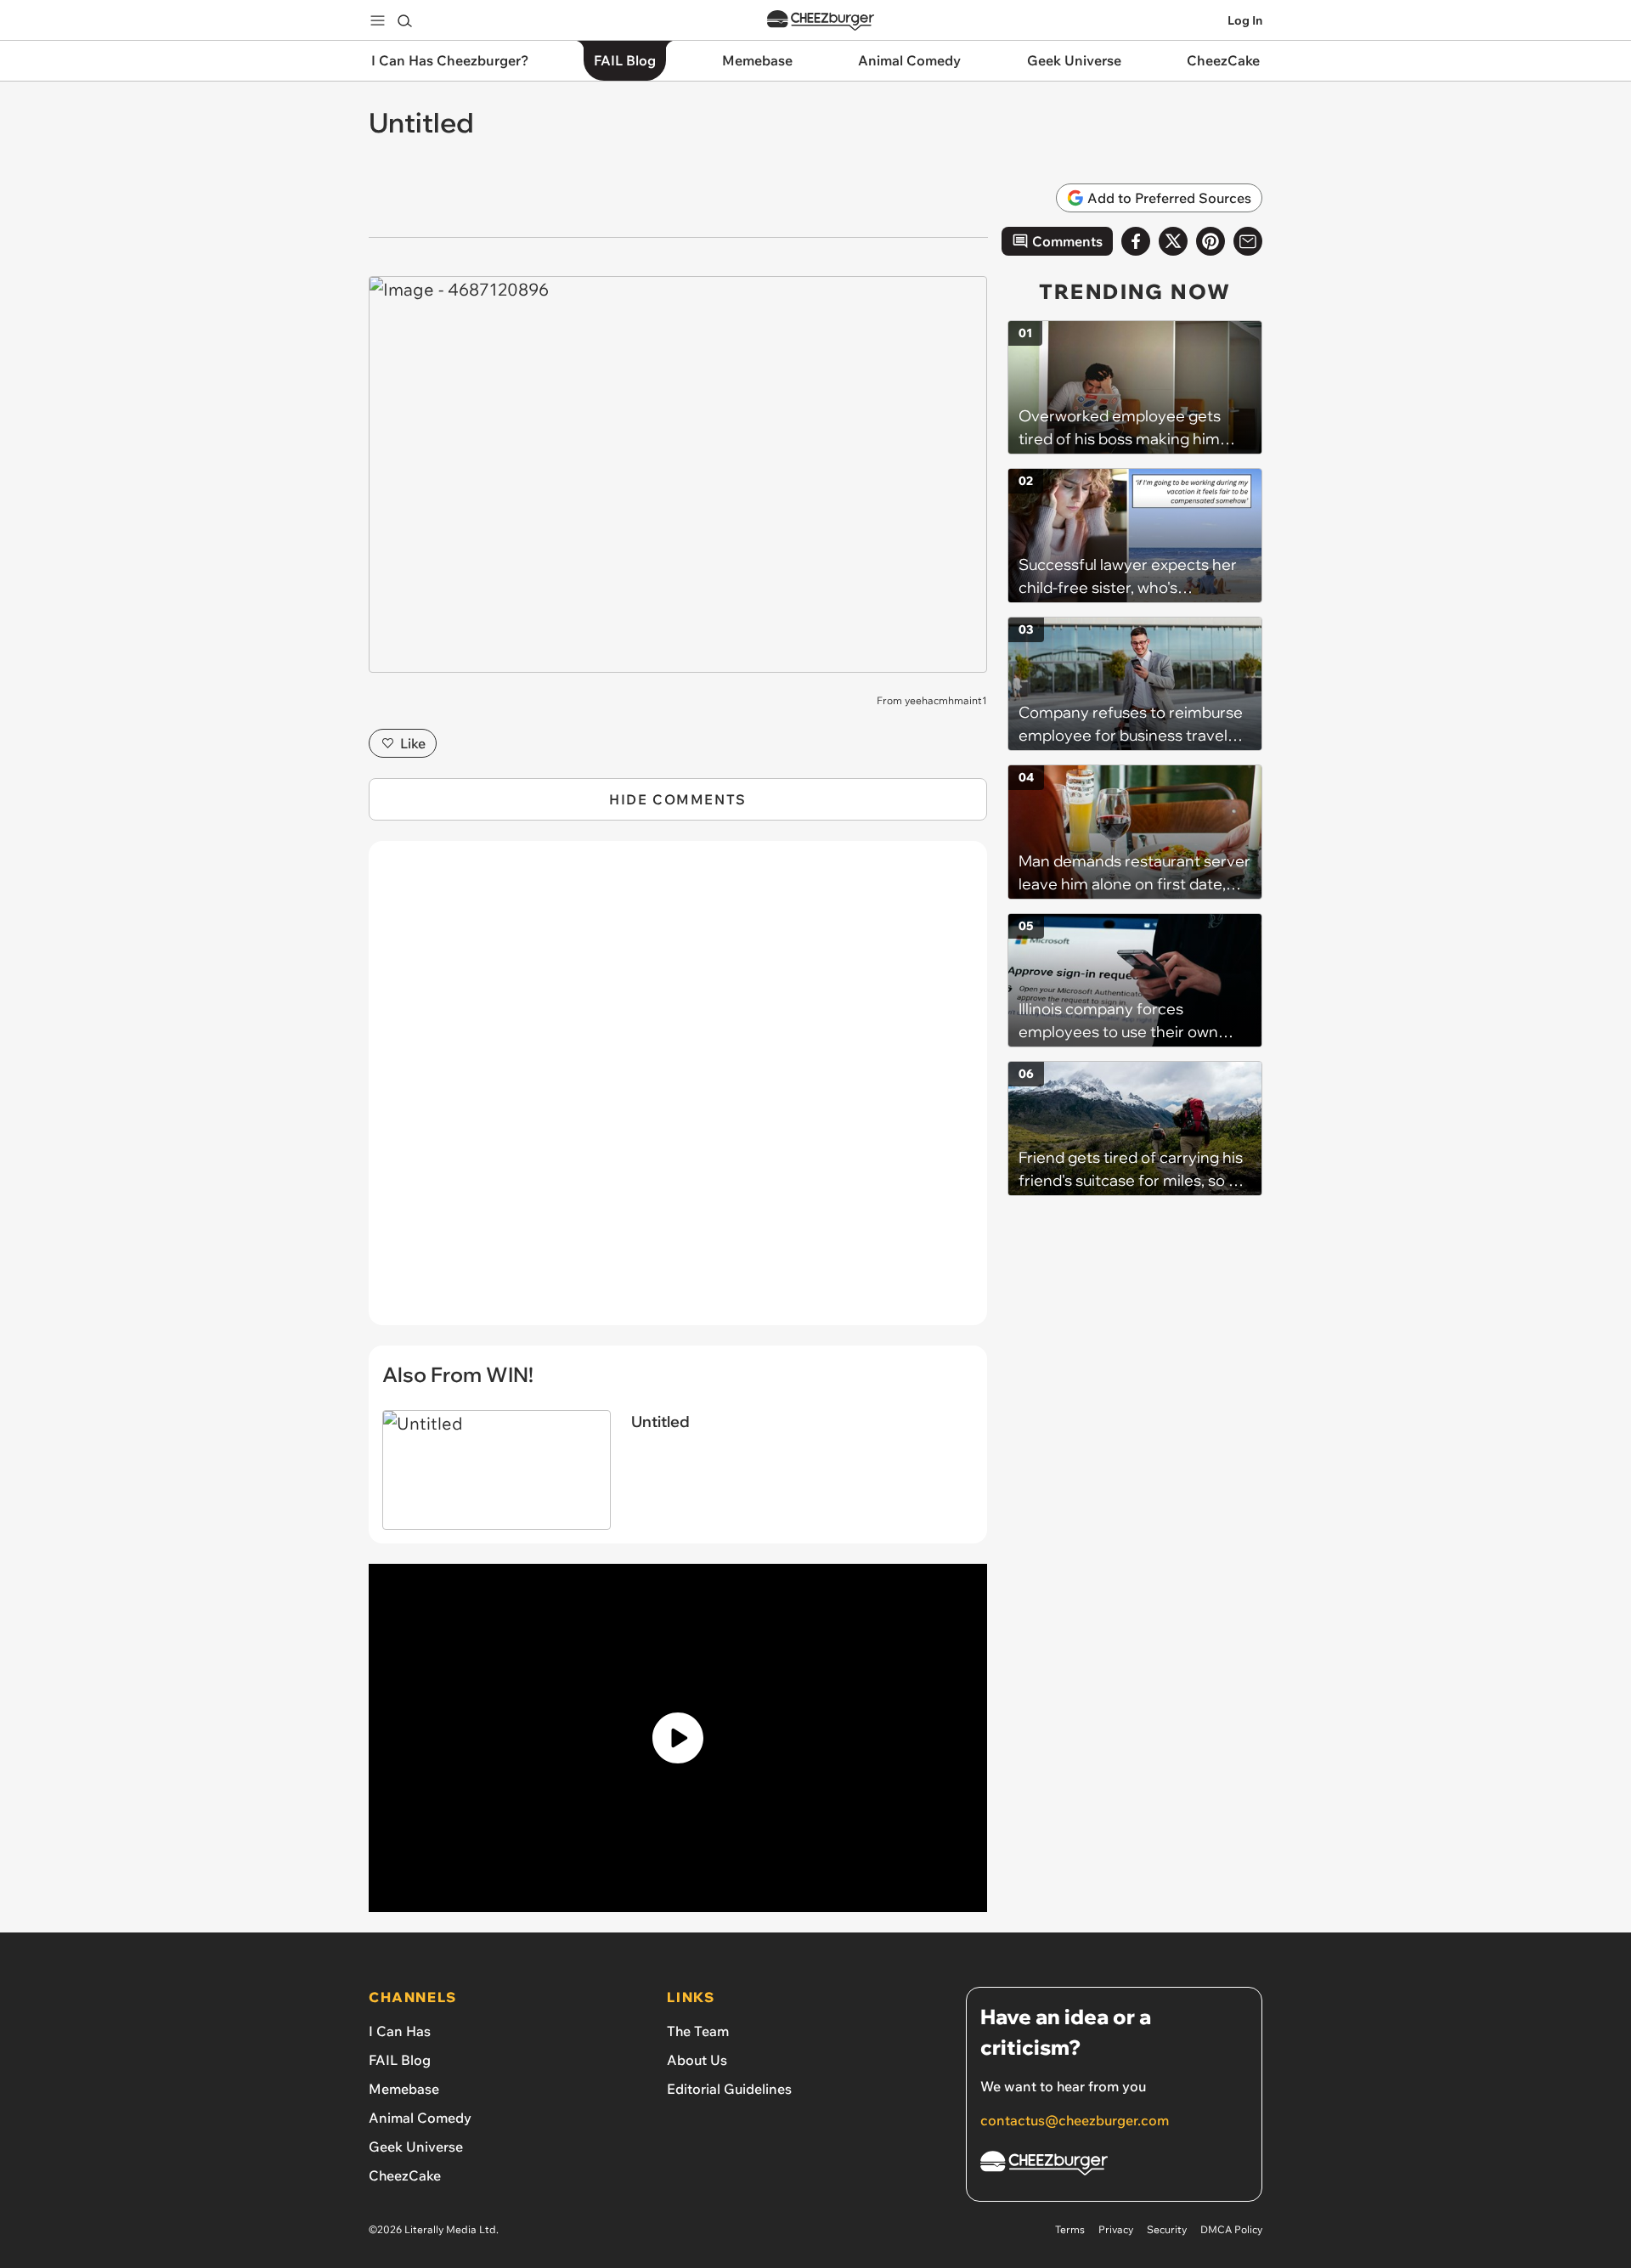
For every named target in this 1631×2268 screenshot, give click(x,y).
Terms (1070, 2229)
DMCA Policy (1231, 2229)
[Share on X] (1173, 241)
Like (413, 743)
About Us (697, 2060)
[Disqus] (678, 1092)
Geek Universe (416, 2147)
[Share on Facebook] (1136, 241)
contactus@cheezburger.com (1075, 2120)
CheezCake (405, 2175)
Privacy (1116, 2229)
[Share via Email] (1248, 241)
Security (1167, 2229)
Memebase (404, 2089)
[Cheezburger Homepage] (821, 21)
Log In (1245, 20)
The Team (698, 2031)
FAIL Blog (400, 2060)
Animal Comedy (420, 2118)
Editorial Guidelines (729, 2089)
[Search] (404, 20)
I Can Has (400, 2031)
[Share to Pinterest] (1211, 241)
